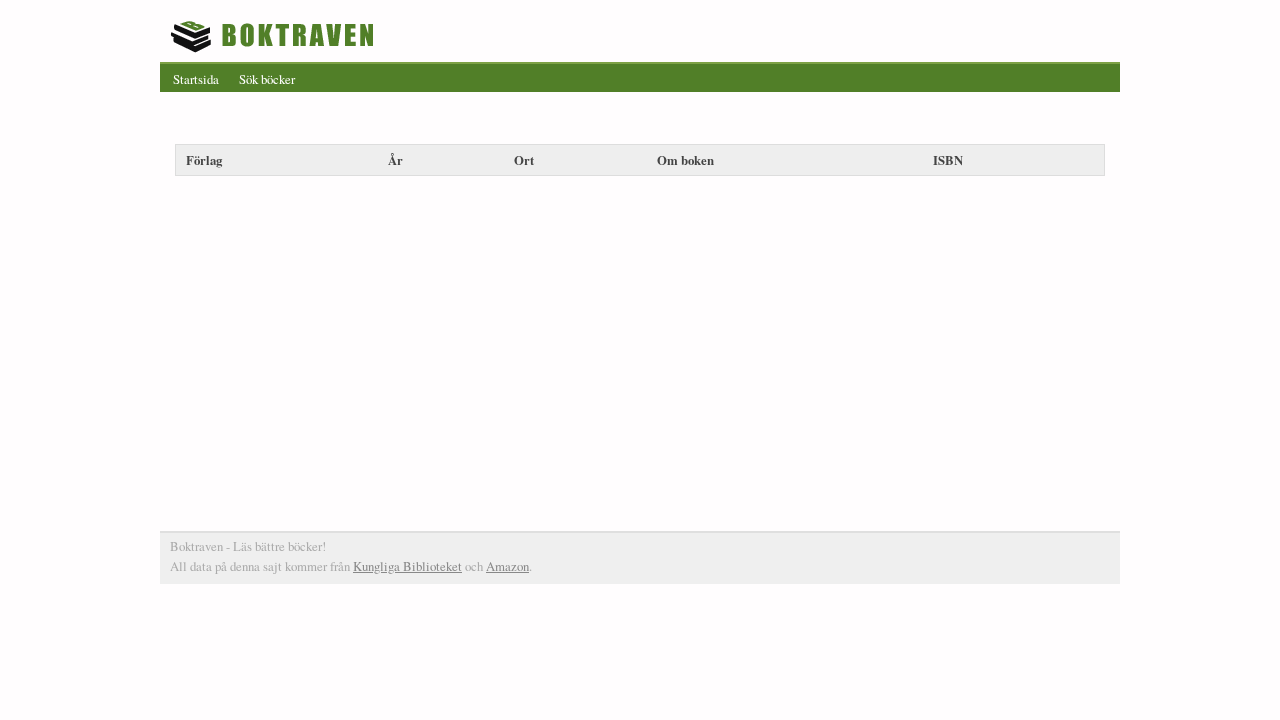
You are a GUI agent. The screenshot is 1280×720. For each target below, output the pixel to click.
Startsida (196, 79)
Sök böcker (267, 79)
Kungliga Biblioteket (407, 566)
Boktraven (274, 36)
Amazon (507, 566)
